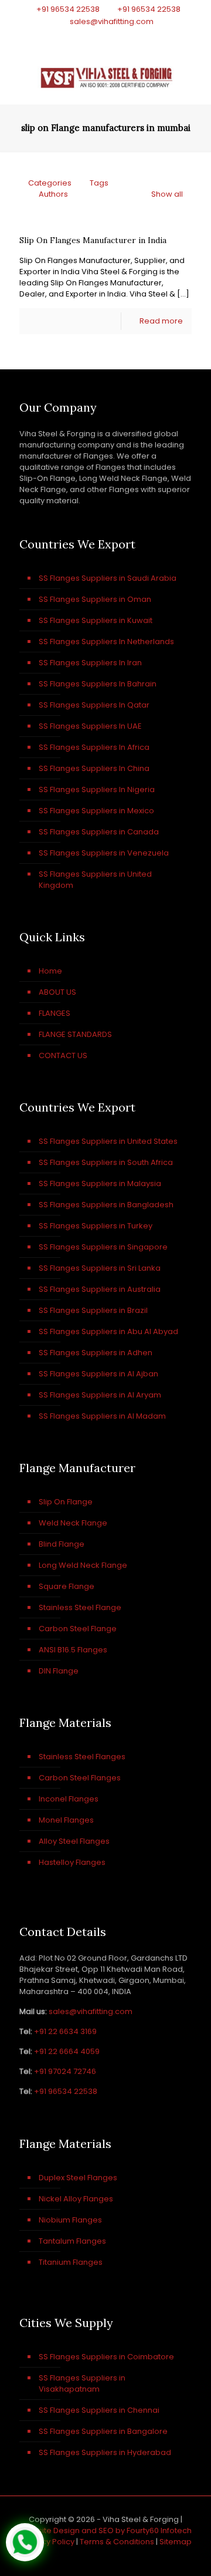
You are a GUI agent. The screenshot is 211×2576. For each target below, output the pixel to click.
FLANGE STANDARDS (75, 1034)
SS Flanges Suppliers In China (94, 768)
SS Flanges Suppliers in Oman (95, 599)
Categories (50, 183)
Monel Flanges (66, 1820)
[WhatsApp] (75, 36)
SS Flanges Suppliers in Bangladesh (106, 1205)
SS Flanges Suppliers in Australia (100, 1289)
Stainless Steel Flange (80, 1607)
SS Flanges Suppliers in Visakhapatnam (82, 2383)
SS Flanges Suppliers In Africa (94, 747)
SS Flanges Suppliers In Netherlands (106, 642)
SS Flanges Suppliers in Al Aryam (100, 1395)
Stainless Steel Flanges (82, 1757)
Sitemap (176, 2542)
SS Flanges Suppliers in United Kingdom (95, 880)
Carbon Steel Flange (78, 1629)
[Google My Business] (136, 36)
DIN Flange (59, 1671)
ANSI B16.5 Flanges (73, 1650)
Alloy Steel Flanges (74, 1841)
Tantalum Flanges (72, 2241)
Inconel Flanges (69, 1799)
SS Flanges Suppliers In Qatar (94, 705)
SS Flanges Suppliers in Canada (99, 832)
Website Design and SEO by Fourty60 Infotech (106, 2530)
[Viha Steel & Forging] (105, 75)
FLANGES (55, 1013)
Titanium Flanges (71, 2262)
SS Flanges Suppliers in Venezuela (104, 853)
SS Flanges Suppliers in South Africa (106, 1162)
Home (50, 971)
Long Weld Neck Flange (83, 1565)
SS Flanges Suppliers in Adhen (96, 1353)
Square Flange (67, 1586)
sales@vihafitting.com (112, 21)
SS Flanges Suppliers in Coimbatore (106, 2357)
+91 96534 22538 (68, 9)
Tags (99, 183)
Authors (53, 194)
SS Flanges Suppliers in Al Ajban (98, 1374)
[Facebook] (91, 36)
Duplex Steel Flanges (78, 2178)
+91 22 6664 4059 (67, 2051)
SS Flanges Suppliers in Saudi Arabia (108, 578)
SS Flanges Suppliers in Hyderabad (105, 2452)
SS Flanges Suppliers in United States (108, 1141)
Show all (167, 194)
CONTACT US (63, 1055)
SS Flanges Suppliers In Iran (90, 663)
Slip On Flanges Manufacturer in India (93, 240)
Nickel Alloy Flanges (76, 2199)
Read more (161, 321)
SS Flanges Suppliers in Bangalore (103, 2431)
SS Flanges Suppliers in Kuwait (96, 620)
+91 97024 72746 (65, 2071)
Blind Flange (62, 1544)
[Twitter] (106, 36)
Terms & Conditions (117, 2542)
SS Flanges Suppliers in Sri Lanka (100, 1268)
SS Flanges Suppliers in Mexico (96, 811)
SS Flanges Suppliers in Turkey (96, 1226)
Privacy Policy (49, 2542)
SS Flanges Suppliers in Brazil (93, 1310)
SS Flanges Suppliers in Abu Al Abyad (108, 1331)
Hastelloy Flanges (72, 1862)
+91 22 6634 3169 (65, 2031)
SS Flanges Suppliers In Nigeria (97, 789)
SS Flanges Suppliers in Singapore (103, 1247)
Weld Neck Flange (73, 1523)
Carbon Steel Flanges (80, 1778)
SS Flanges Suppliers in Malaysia (100, 1183)
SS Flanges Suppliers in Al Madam (102, 1416)
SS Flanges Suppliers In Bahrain (98, 684)
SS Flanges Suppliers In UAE (90, 726)
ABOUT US (57, 992)
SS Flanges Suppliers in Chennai (99, 2410)
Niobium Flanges (70, 2220)
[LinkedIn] (121, 36)
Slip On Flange (66, 1502)
